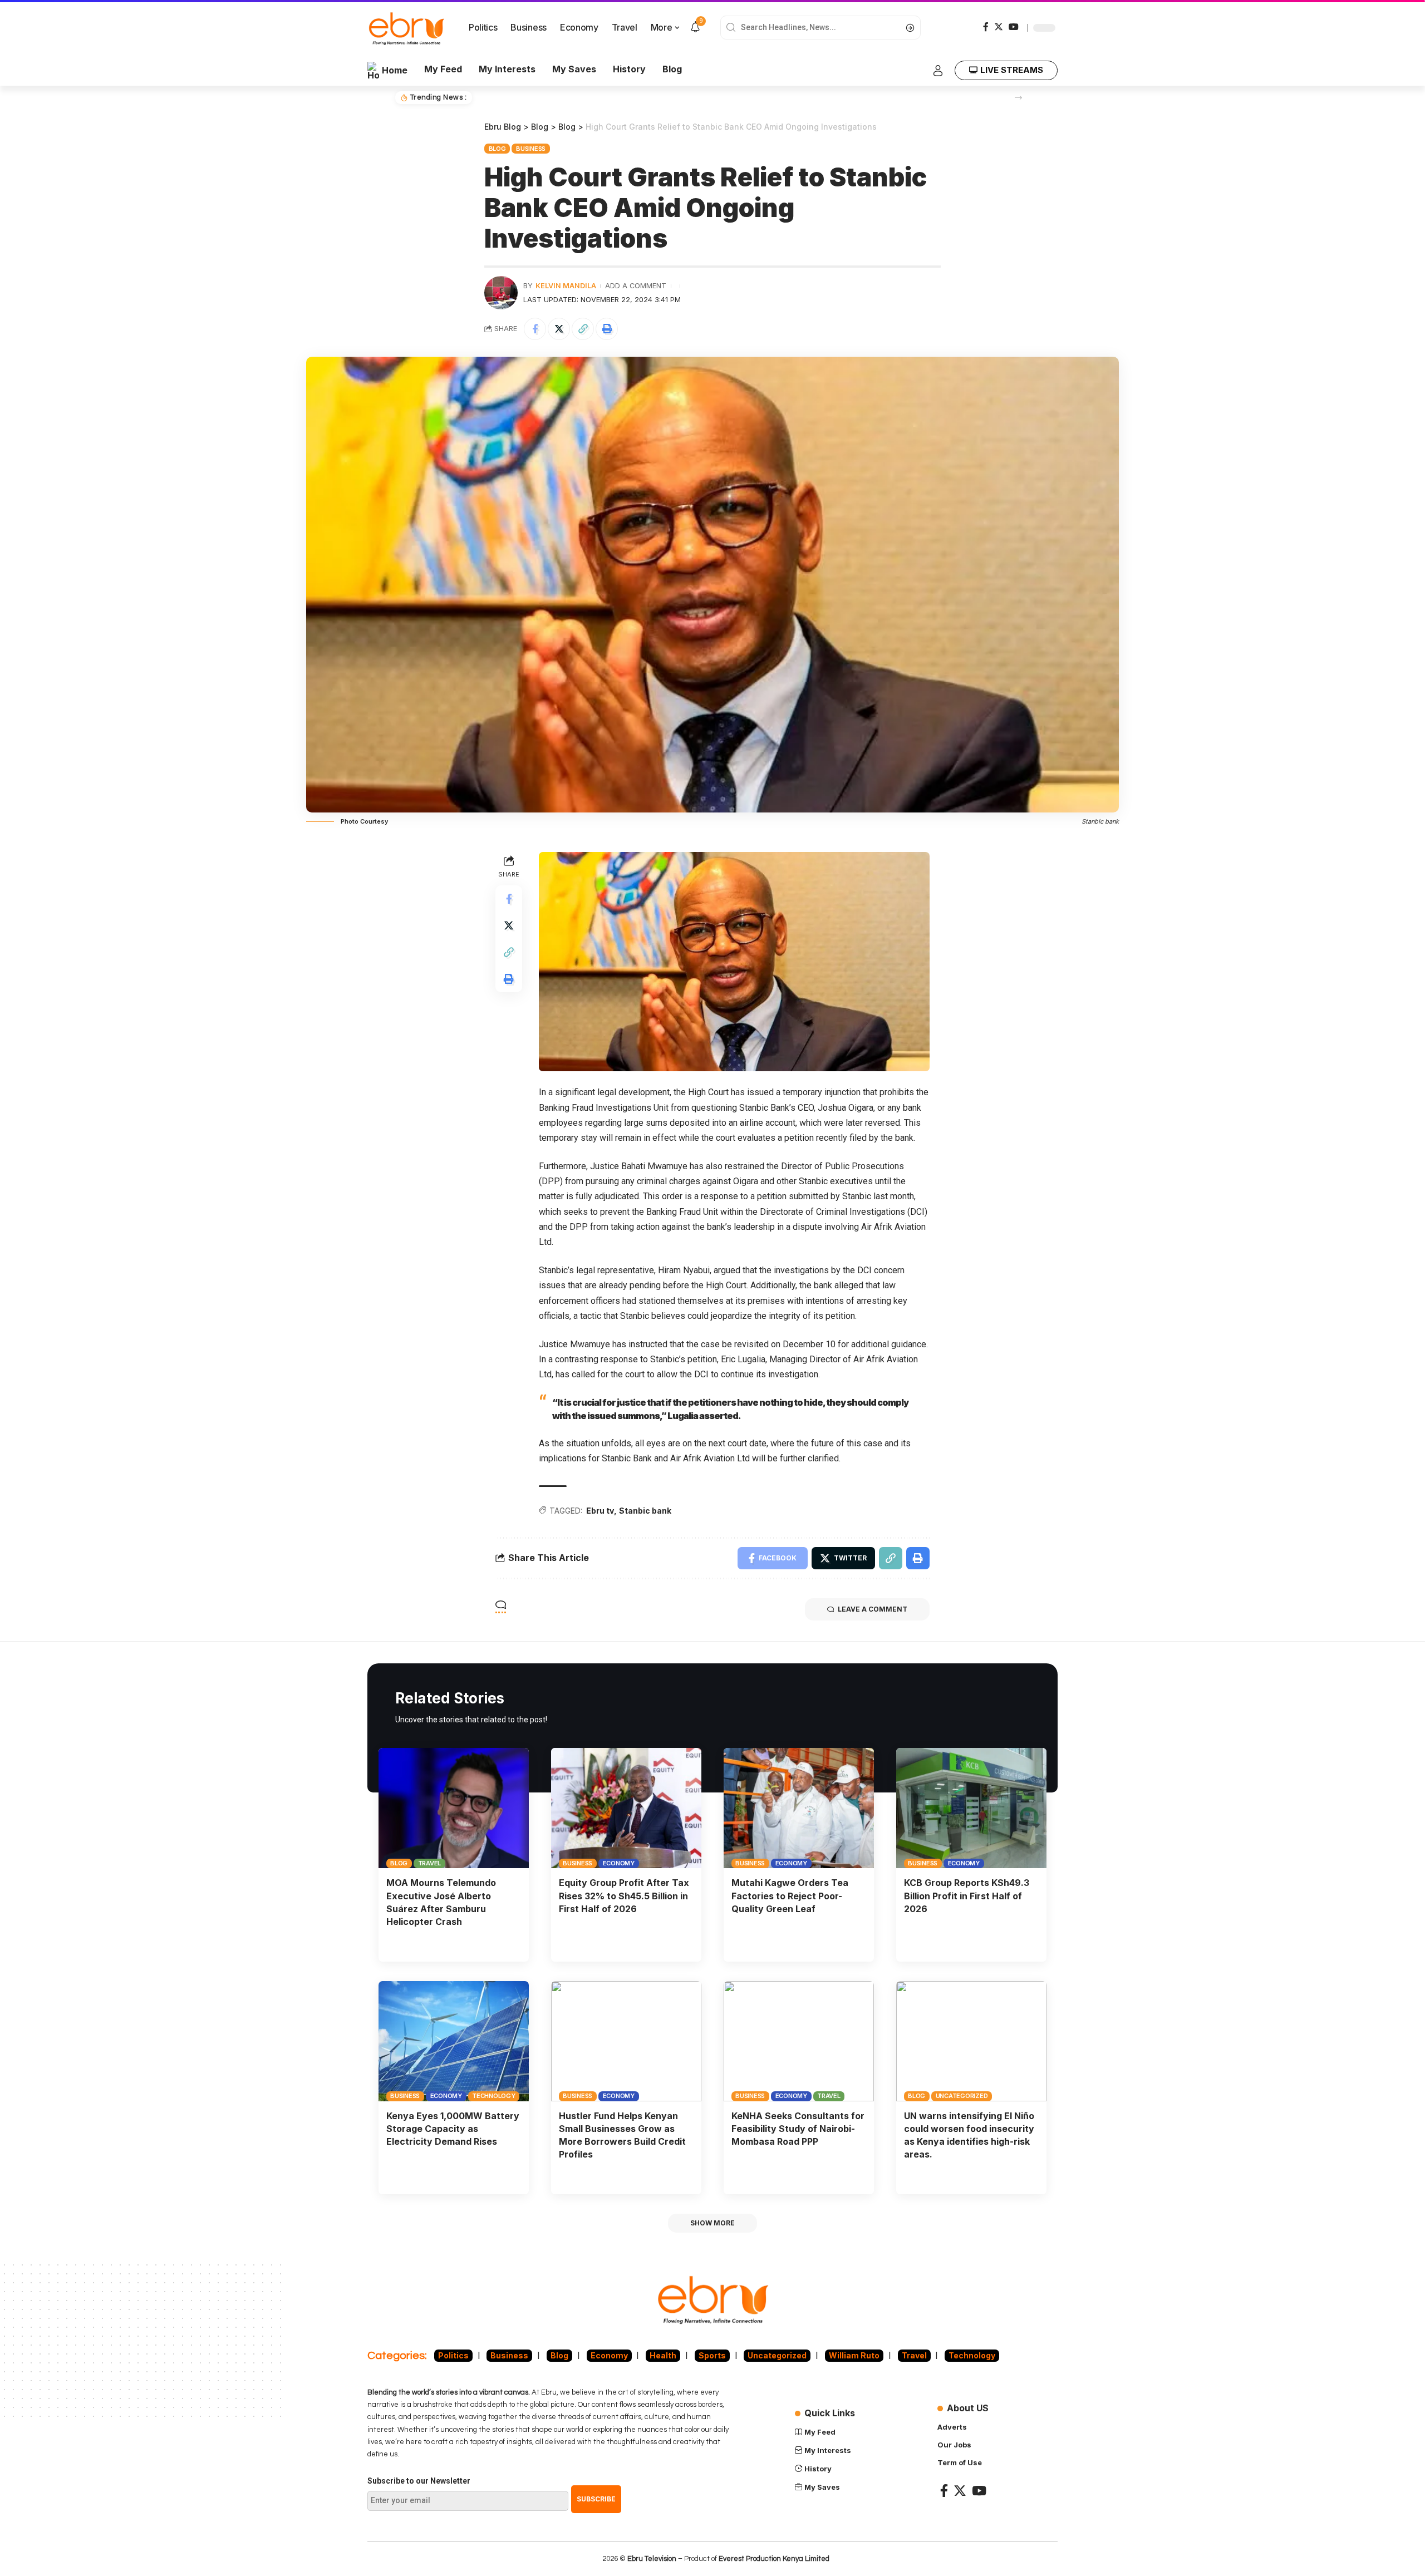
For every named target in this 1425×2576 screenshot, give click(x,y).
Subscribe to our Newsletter (419, 2481)
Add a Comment (636, 286)
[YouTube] (1014, 27)
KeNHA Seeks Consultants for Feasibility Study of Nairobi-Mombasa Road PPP (798, 2129)
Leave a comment (873, 1609)
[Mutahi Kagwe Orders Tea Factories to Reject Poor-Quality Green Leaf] (799, 1808)
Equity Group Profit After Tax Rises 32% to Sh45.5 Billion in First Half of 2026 (624, 1895)
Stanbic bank (645, 1511)
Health (663, 2355)
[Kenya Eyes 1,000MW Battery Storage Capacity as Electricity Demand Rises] (454, 2041)
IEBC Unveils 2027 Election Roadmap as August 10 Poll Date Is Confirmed (620, 97)
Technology (494, 2096)
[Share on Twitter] (559, 329)
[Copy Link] (583, 329)
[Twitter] (999, 27)
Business (531, 149)
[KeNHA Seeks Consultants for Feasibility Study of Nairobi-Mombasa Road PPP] (799, 2041)
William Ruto (854, 2355)
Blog (497, 149)
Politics (453, 2355)
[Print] (607, 329)
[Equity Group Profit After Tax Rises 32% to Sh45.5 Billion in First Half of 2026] (626, 1808)
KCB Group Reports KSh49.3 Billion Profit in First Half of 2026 (967, 1895)
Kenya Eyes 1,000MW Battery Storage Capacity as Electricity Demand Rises (453, 2129)
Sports (712, 2355)
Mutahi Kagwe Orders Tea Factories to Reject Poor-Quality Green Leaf (790, 1895)
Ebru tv (600, 1511)
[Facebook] (986, 27)
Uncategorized (962, 2096)
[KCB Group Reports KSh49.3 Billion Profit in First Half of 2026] (971, 1808)
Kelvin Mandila (566, 286)
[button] (1018, 98)
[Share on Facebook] (535, 329)
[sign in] (938, 71)
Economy (619, 1863)
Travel (430, 1863)
